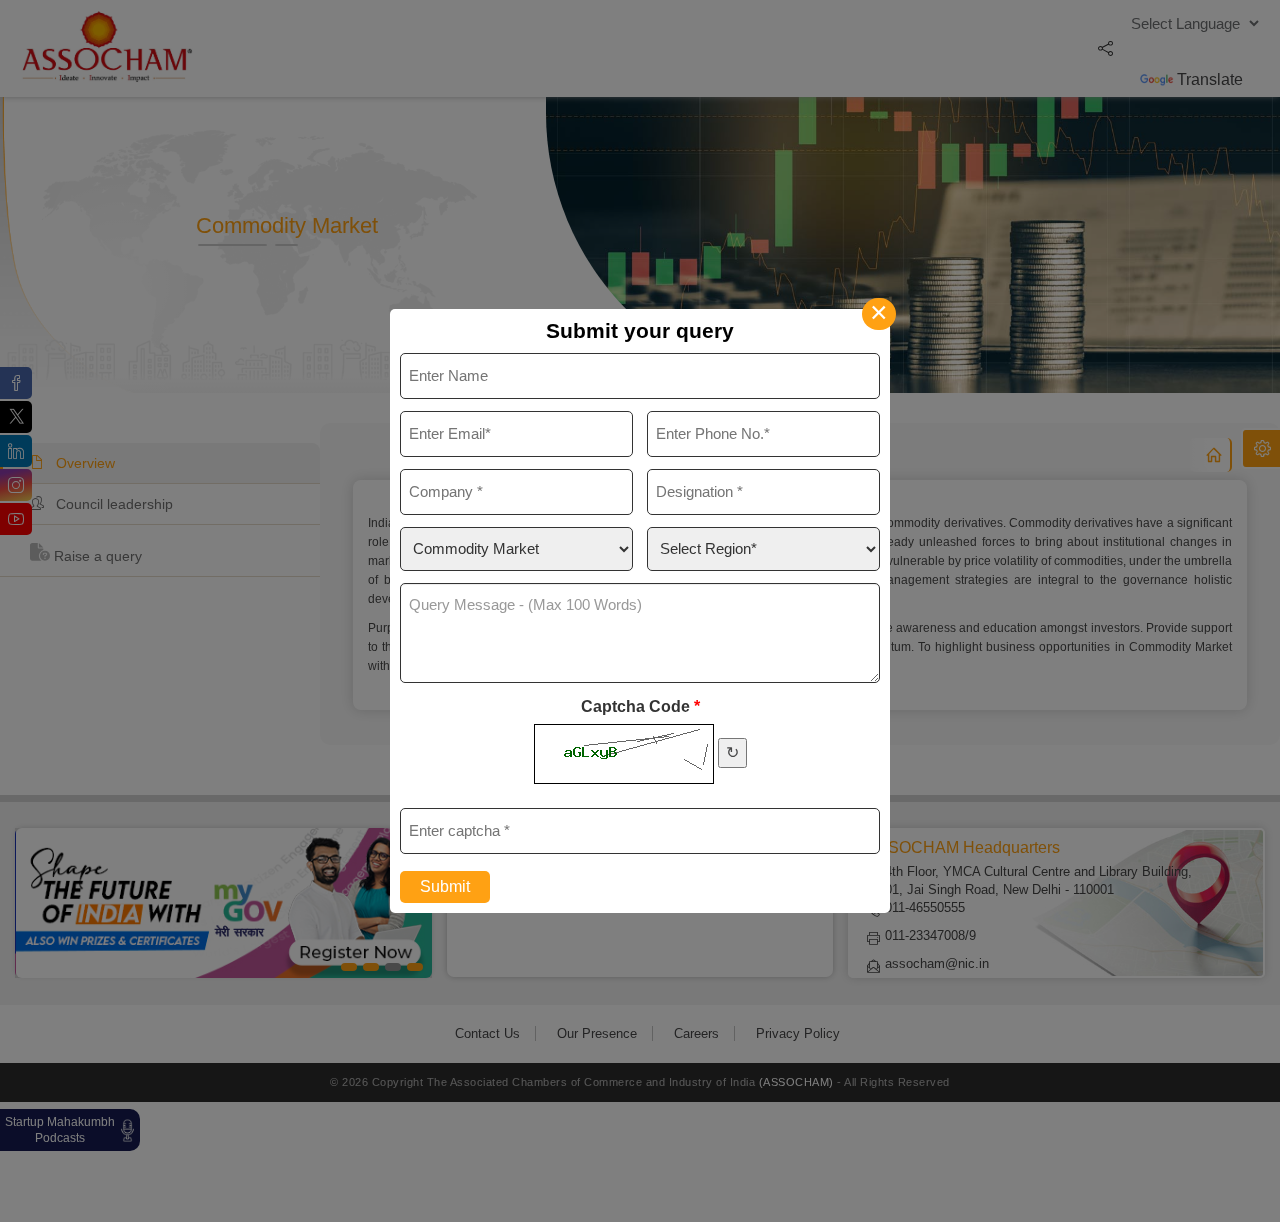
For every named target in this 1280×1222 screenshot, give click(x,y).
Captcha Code (640, 706)
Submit (445, 886)
